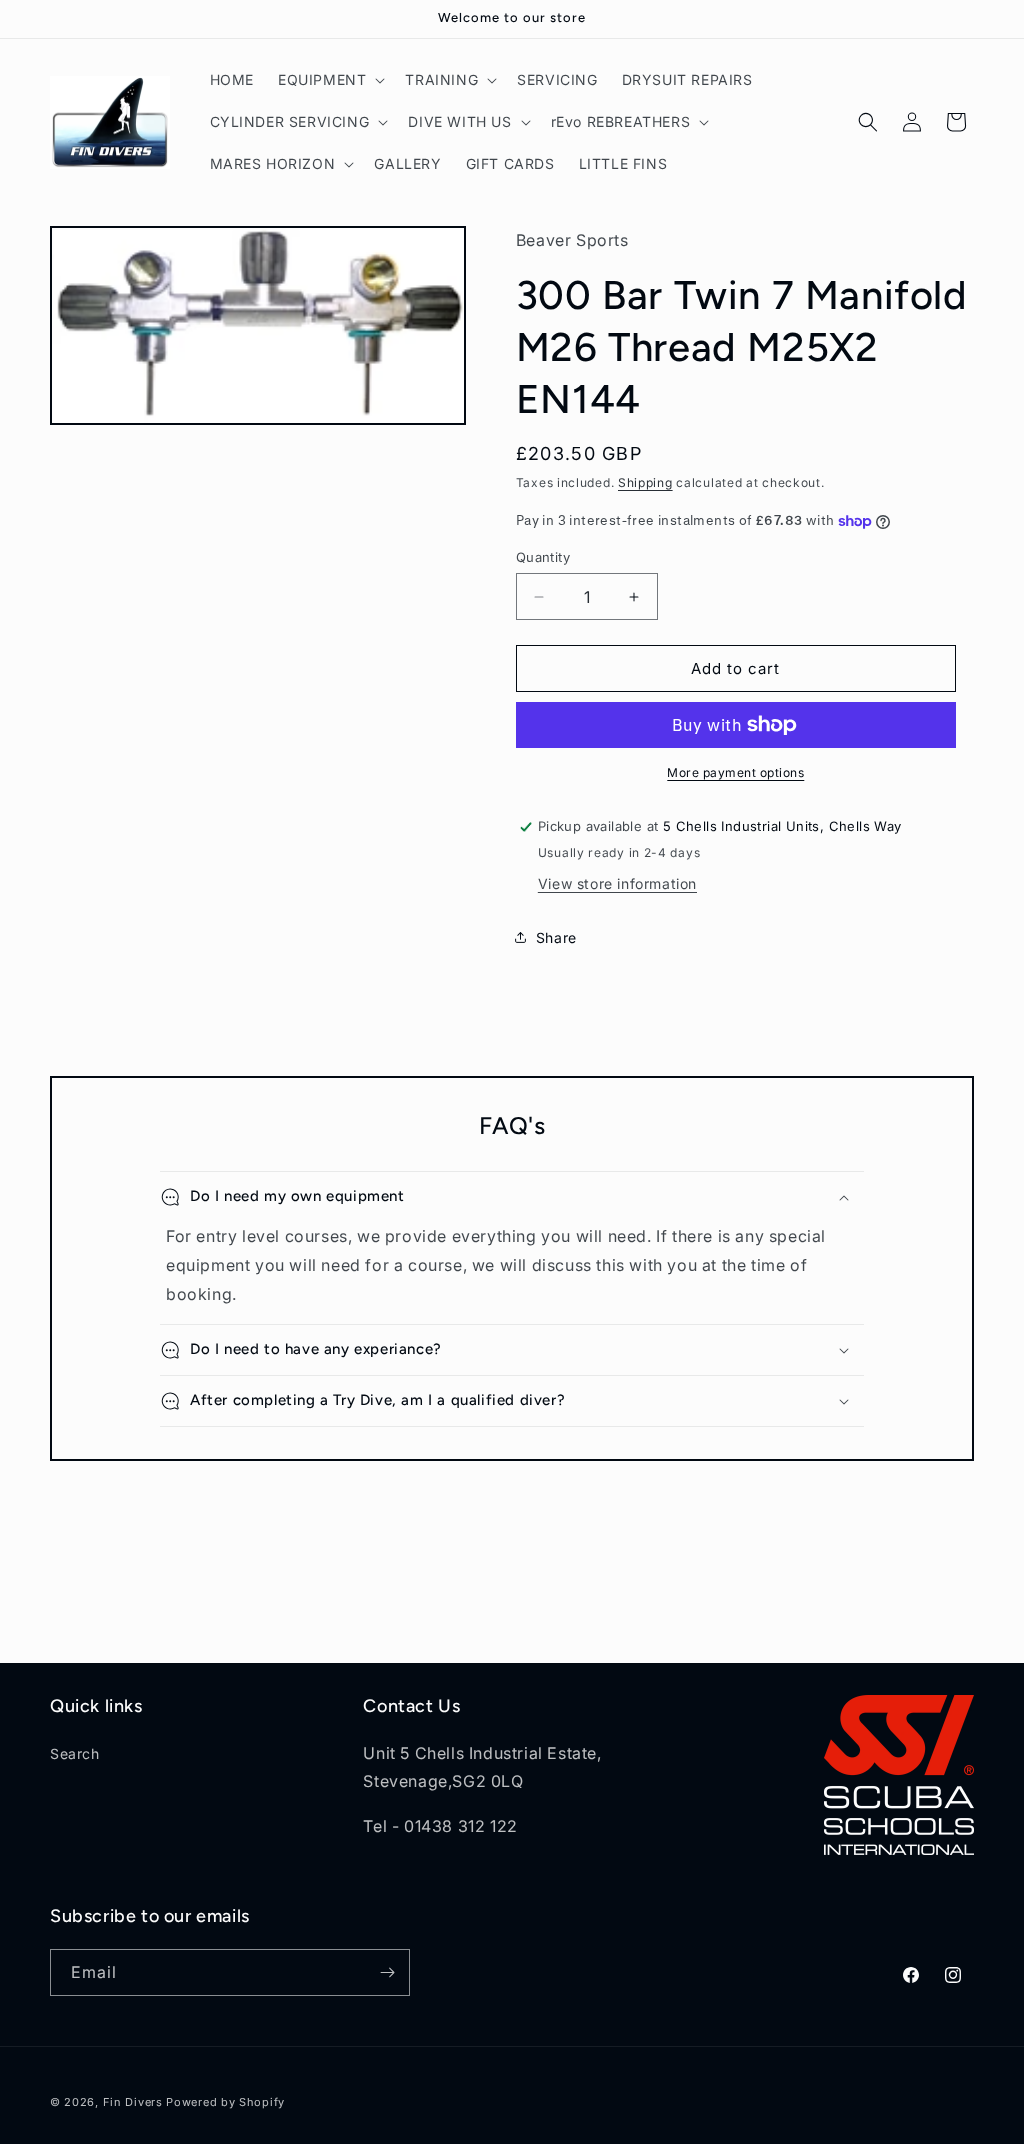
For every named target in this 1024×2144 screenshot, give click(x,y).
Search (75, 1753)
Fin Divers (133, 2102)
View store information (617, 883)
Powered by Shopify (225, 2102)
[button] (329, 80)
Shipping (645, 482)
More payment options (735, 772)
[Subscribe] (387, 1972)
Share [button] (556, 937)
